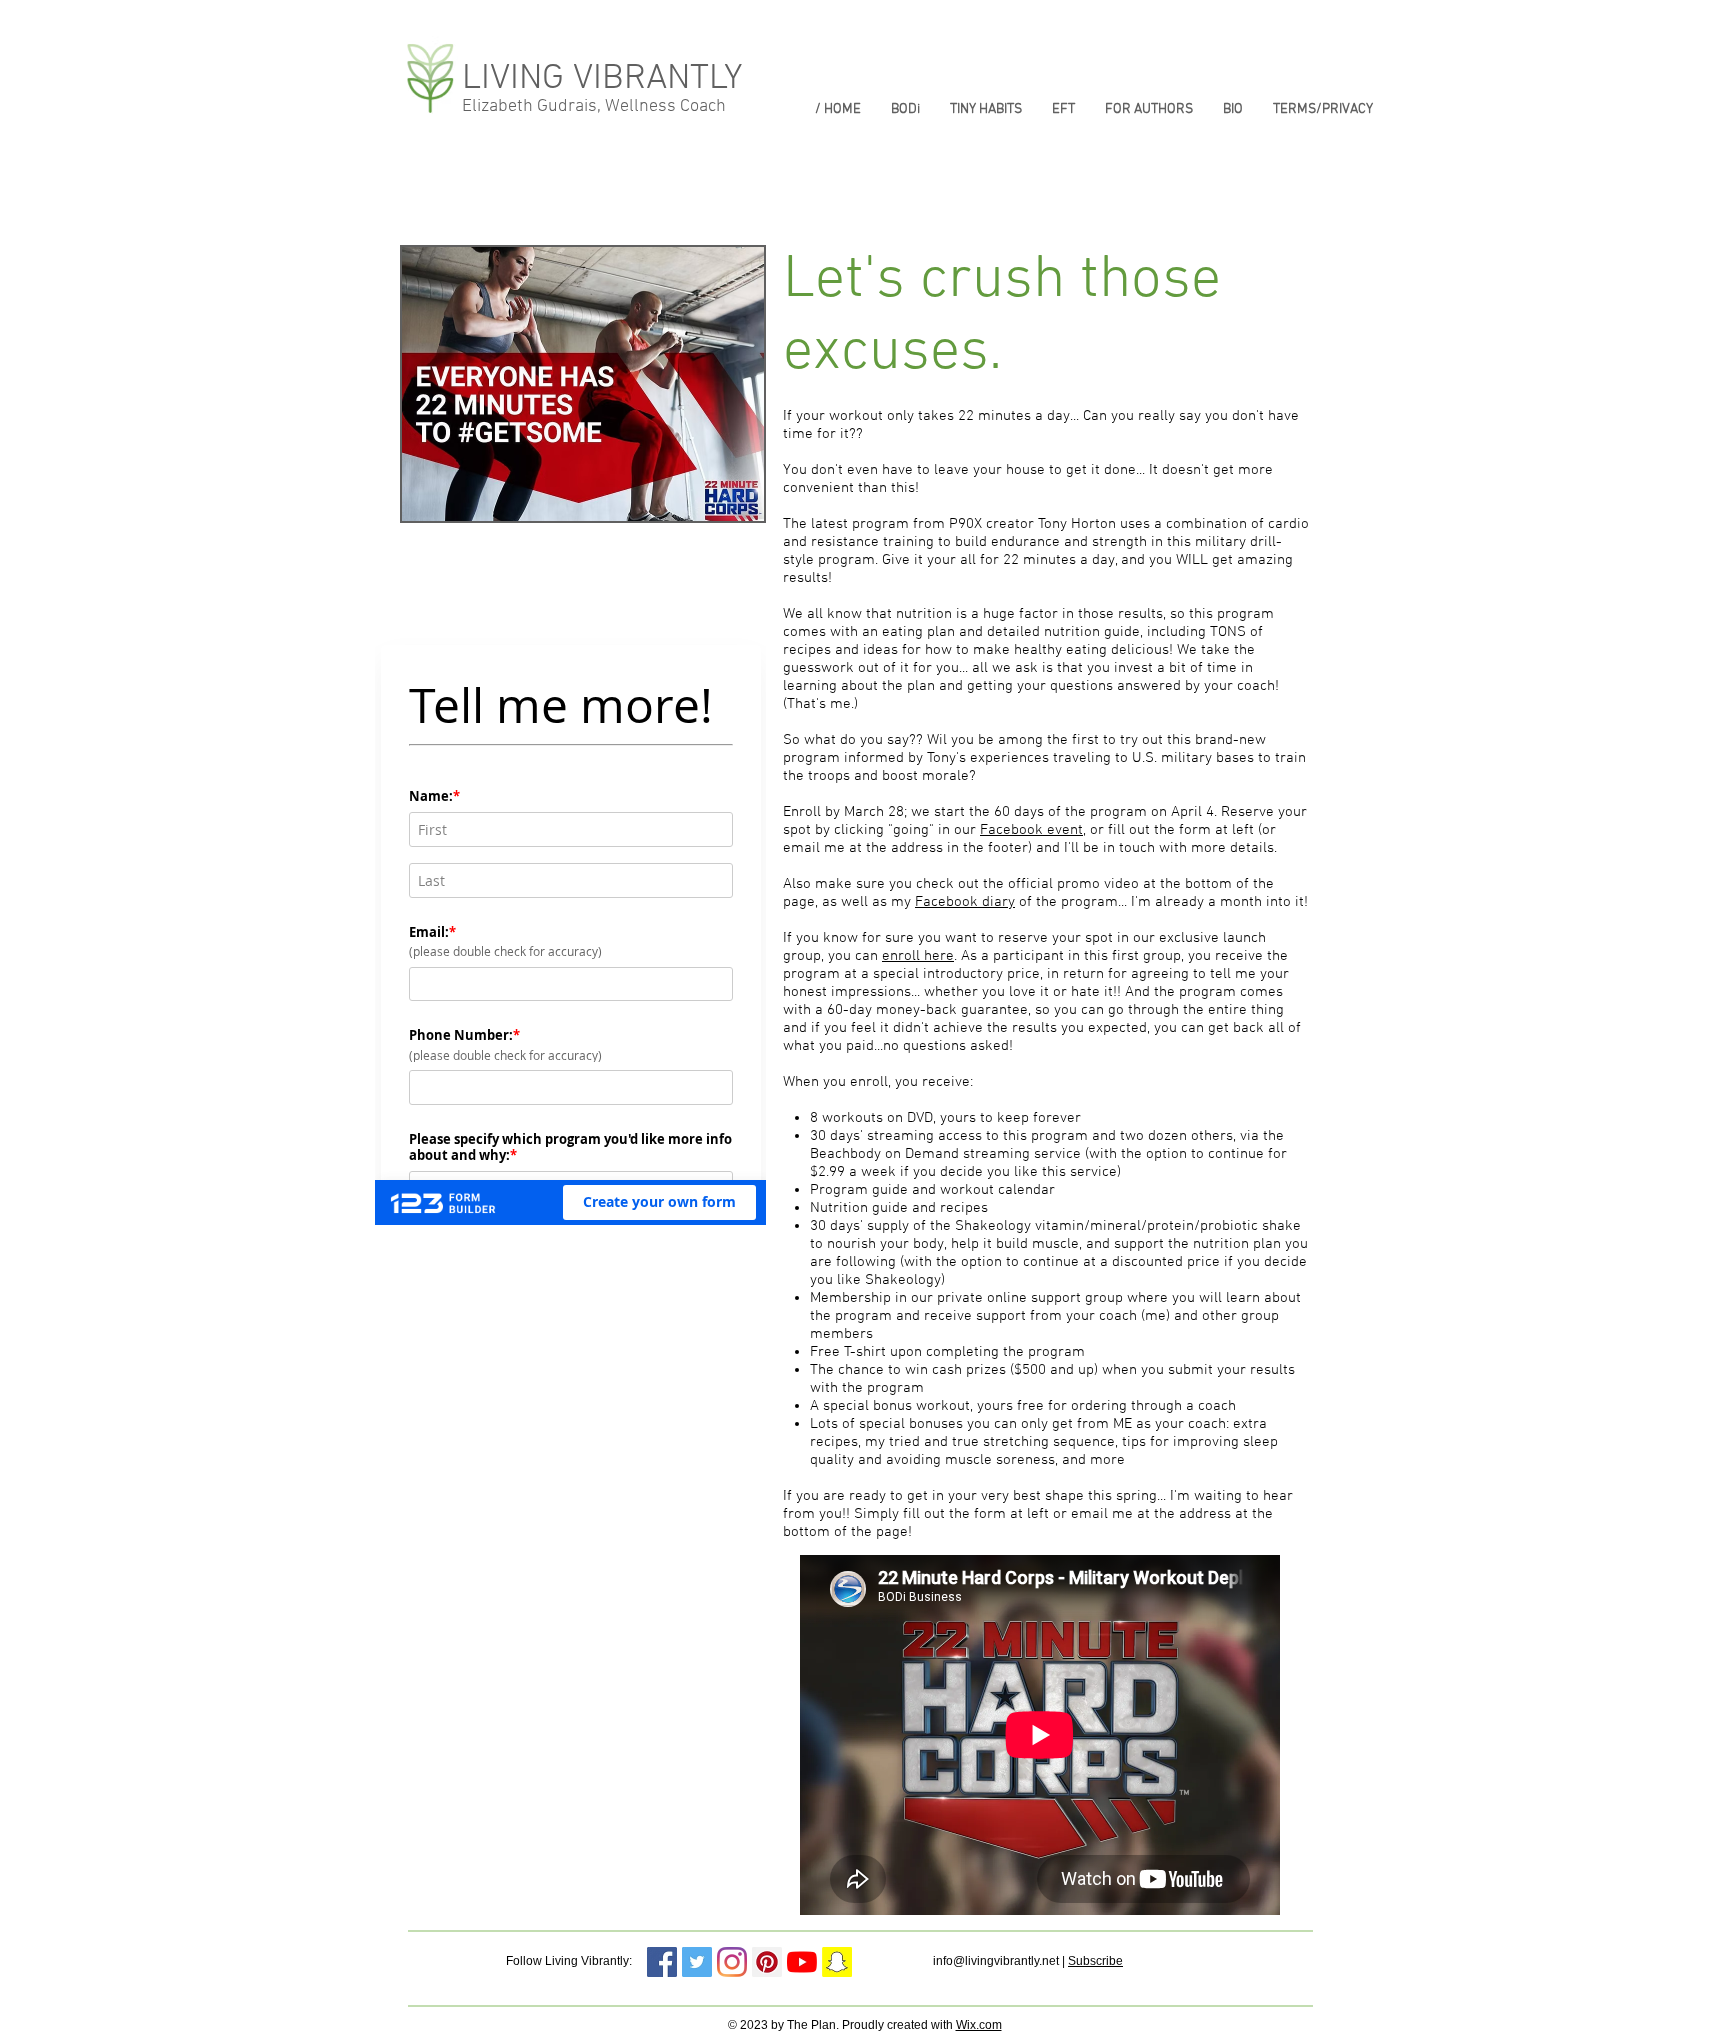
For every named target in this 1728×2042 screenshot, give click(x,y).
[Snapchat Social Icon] (837, 1962)
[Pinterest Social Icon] (767, 1962)
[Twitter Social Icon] (697, 1962)
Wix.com (979, 2025)
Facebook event (1031, 830)
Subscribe (1095, 1961)
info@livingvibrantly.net (996, 1961)
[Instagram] (732, 1962)
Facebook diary (965, 902)
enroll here (918, 956)
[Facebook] (662, 1962)
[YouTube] (802, 1962)
